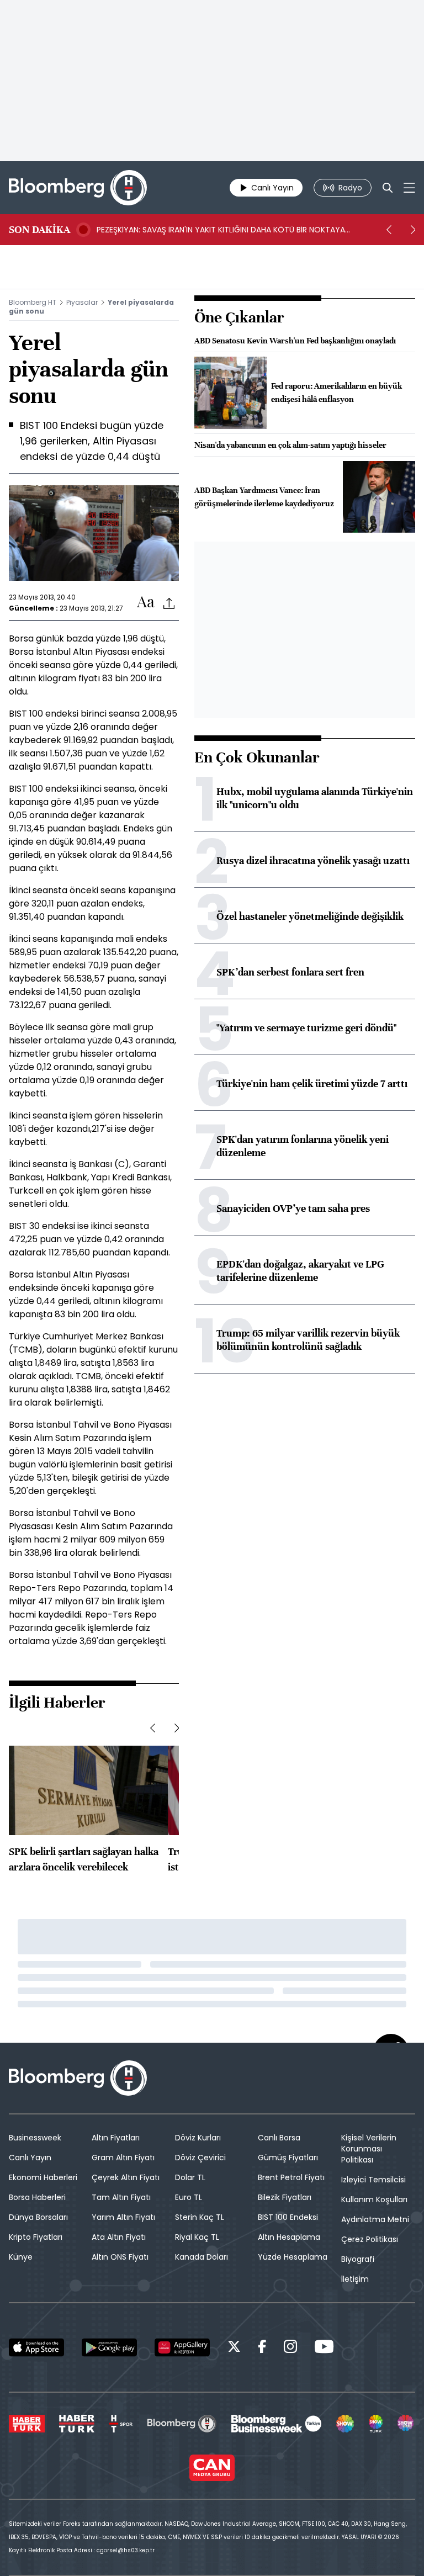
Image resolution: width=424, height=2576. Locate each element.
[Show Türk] (376, 2424)
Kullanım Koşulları (374, 2199)
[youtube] (324, 2348)
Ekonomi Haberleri (43, 2177)
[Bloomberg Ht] (182, 2424)
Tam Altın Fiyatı (121, 2197)
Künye (21, 2257)
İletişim (355, 2279)
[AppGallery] (182, 2347)
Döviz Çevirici (200, 2158)
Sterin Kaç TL (200, 2217)
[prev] (389, 230)
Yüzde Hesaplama (293, 2257)
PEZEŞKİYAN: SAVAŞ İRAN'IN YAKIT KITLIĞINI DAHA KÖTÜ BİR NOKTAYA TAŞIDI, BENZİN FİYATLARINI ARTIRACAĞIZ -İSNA (221, 230)
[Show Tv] (345, 2424)
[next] (413, 230)
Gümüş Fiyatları (288, 2158)
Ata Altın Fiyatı (119, 2237)
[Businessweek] (276, 2424)
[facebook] (262, 2348)
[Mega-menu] (409, 188)
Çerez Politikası (370, 2239)
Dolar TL (190, 2177)
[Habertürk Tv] (77, 2424)
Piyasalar (82, 302)
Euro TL (189, 2197)
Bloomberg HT (33, 302)
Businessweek (35, 2138)
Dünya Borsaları (38, 2217)
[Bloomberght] (78, 188)
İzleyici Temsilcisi (373, 2180)
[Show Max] (406, 2424)
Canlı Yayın (30, 2158)
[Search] (388, 188)
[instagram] (290, 2348)
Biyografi (358, 2259)
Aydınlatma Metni (375, 2219)
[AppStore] (36, 2347)
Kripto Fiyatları (36, 2237)
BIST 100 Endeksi (288, 2217)
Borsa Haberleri (37, 2197)
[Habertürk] (27, 2424)
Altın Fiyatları (116, 2138)
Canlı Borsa (279, 2138)
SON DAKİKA (39, 230)
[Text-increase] (146, 603)
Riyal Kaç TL (197, 2237)
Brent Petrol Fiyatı (291, 2177)
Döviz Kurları (198, 2138)
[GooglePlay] (109, 2347)
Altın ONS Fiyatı (120, 2257)
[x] (234, 2348)
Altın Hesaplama (289, 2237)
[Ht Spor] (121, 2424)
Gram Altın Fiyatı (123, 2158)
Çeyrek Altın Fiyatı (126, 2177)
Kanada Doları (202, 2257)
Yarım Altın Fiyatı (123, 2217)
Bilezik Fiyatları (285, 2197)
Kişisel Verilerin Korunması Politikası (369, 2149)
